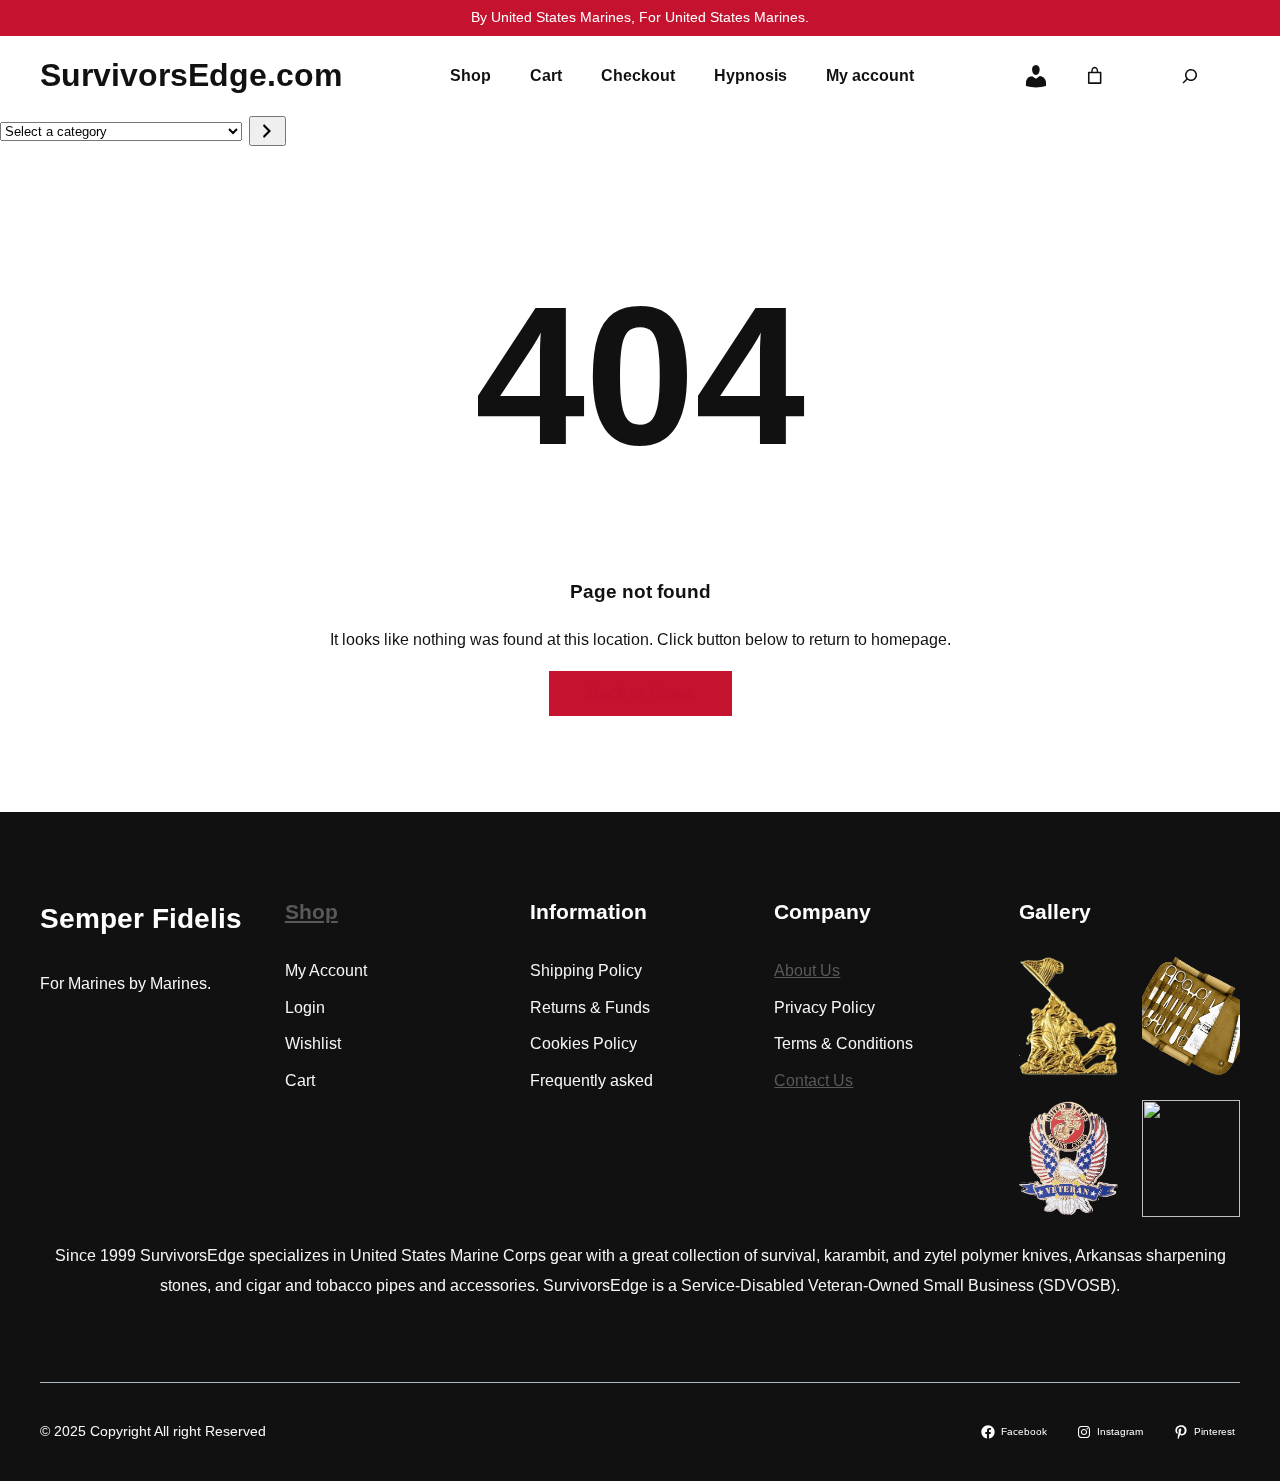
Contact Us (813, 1080)
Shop (311, 911)
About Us (807, 970)
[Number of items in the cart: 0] (1095, 76)
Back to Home (640, 693)
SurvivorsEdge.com (191, 75)
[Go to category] (267, 131)
